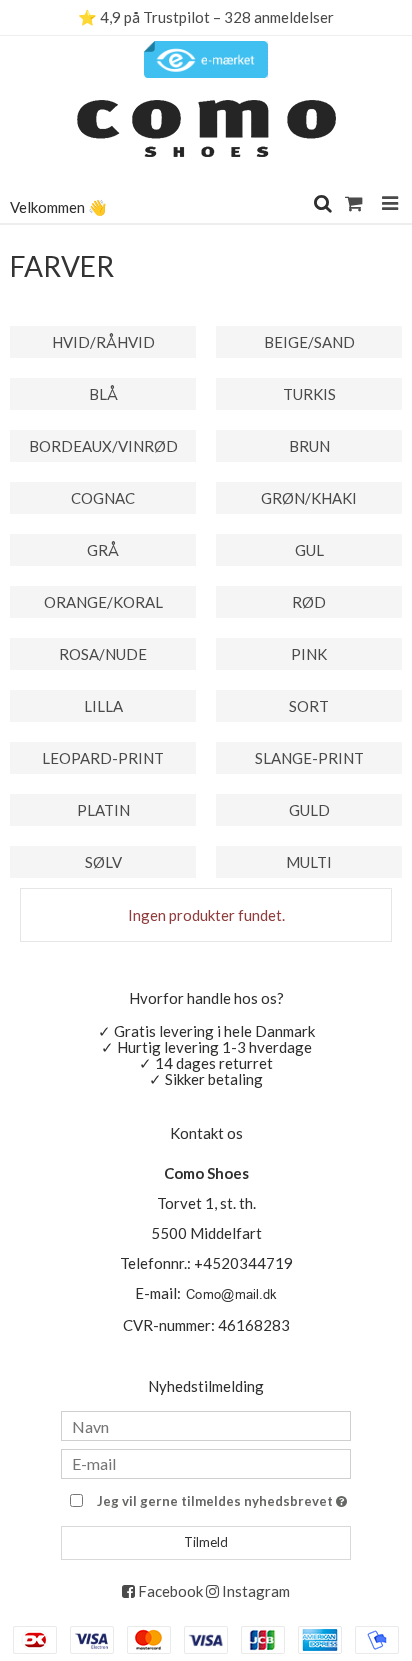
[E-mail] (205, 1461)
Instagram (254, 1591)
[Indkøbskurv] (356, 202)
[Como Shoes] (206, 135)
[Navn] (205, 1424)
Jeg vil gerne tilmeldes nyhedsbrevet (216, 1497)
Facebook (169, 1591)
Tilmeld (206, 1542)
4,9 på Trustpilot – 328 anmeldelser (217, 17)
